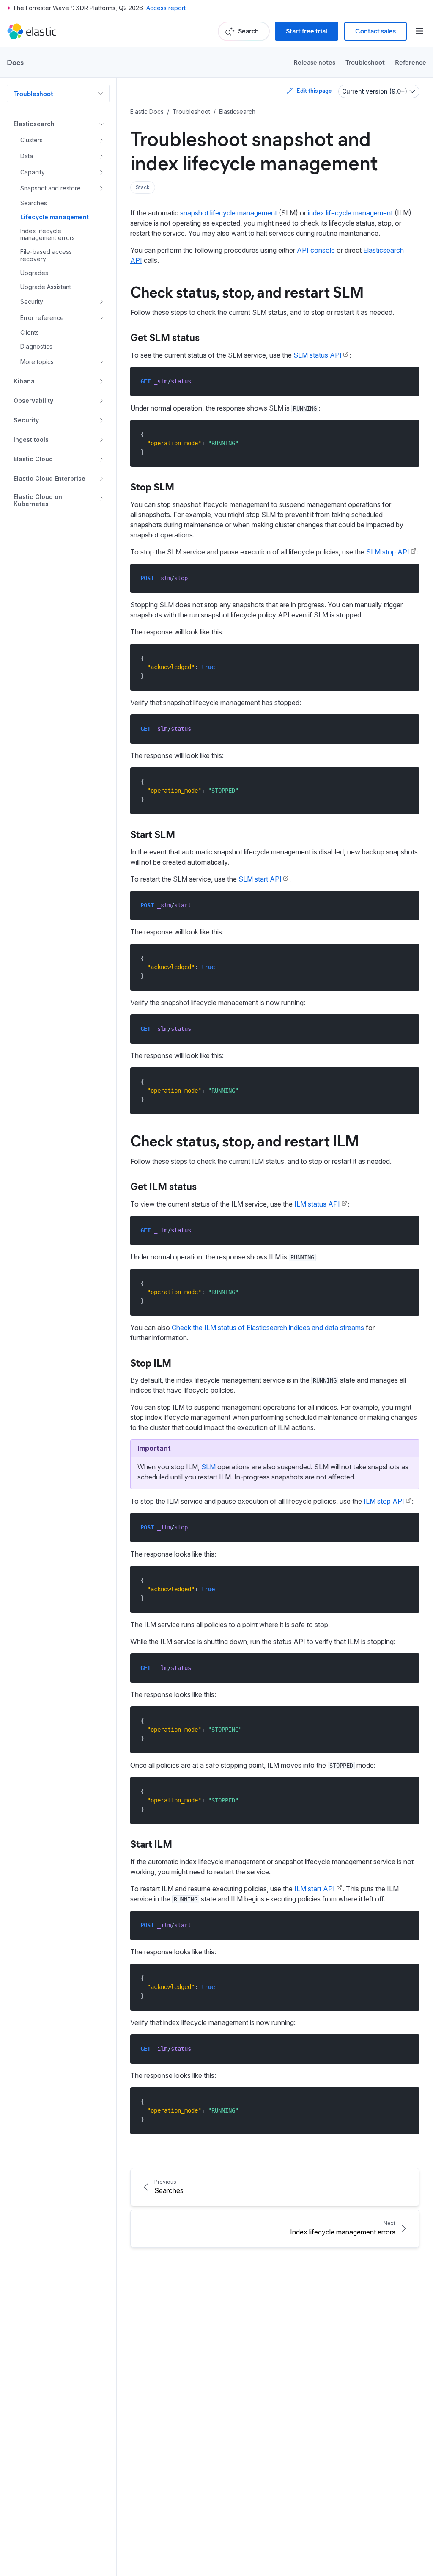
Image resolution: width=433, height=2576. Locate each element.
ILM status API (317, 1204)
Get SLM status (165, 337)
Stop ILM (151, 1362)
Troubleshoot (365, 62)
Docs (15, 62)
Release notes (314, 62)
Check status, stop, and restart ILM (245, 1140)
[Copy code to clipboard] (407, 381)
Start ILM (151, 1843)
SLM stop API (388, 552)
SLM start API (260, 879)
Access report (166, 8)
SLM (208, 1467)
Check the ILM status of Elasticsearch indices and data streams (268, 1328)
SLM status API (318, 355)
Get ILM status (163, 1186)
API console (316, 250)
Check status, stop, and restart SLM (247, 291)
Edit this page (314, 90)
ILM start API (315, 1889)
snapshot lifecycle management (229, 213)
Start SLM (153, 834)
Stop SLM (152, 486)
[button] (143, 187)
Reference (411, 62)
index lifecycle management (350, 213)
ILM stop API (384, 1501)
